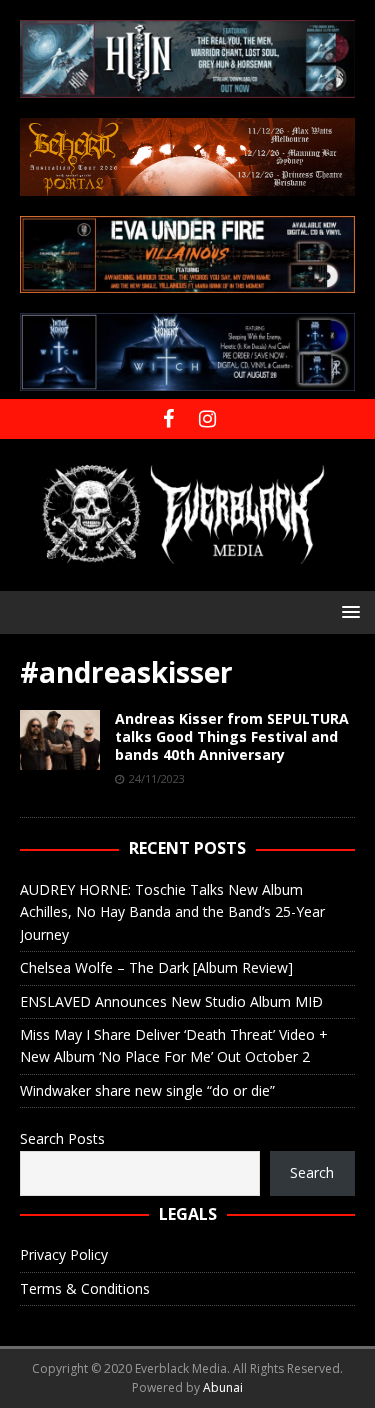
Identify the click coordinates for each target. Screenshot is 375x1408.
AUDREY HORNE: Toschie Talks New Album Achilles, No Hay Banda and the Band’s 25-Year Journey (172, 912)
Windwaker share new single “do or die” (147, 1090)
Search (312, 1172)
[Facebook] (168, 419)
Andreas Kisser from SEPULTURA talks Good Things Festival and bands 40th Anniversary (232, 736)
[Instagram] (207, 419)
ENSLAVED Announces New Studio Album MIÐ (171, 1001)
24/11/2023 (157, 778)
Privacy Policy (64, 1254)
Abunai (223, 1387)
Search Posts (62, 1138)
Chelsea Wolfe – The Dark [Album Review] (156, 967)
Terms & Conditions (85, 1288)
